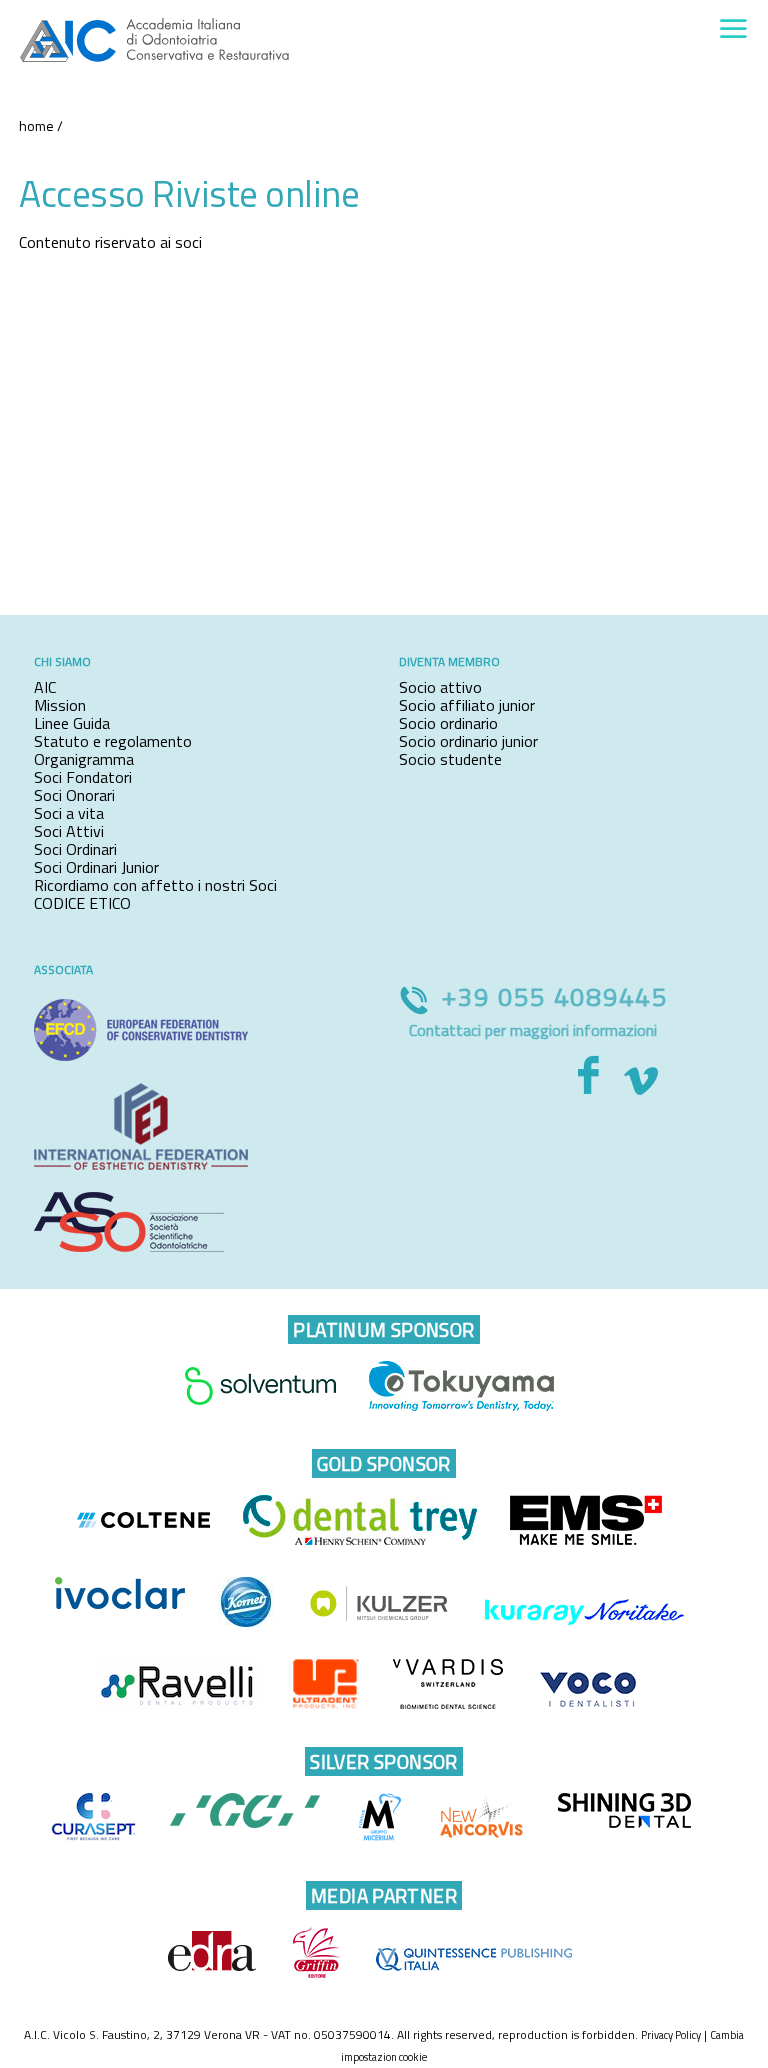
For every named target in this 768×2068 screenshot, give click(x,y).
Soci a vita (69, 813)
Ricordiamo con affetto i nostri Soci (155, 885)
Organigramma (84, 759)
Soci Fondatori (83, 777)
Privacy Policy (671, 2035)
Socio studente (450, 759)
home (36, 125)
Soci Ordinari (75, 849)
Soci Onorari (74, 795)
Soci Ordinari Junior (96, 867)
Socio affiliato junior (467, 705)
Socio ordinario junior (468, 741)
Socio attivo (440, 687)
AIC (45, 687)
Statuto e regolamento (113, 741)
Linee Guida (72, 723)
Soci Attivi (69, 831)
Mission (60, 705)
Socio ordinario (448, 723)
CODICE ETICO (82, 903)
